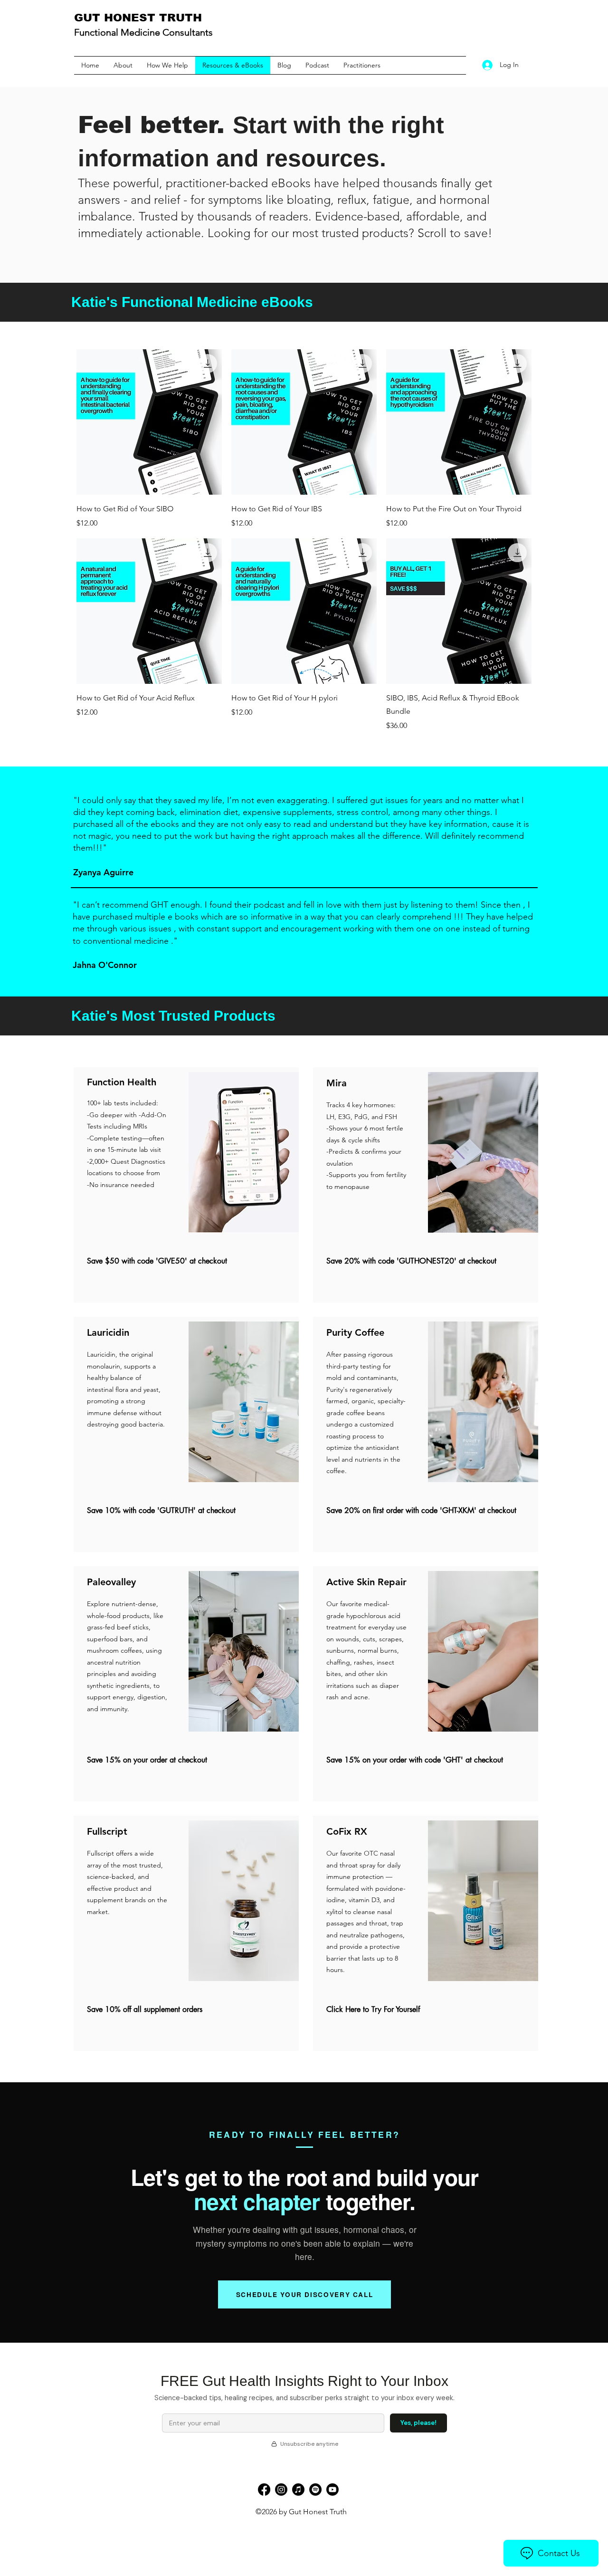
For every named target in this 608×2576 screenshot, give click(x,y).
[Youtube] (332, 2490)
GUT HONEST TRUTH (138, 18)
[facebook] (264, 2490)
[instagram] (281, 2490)
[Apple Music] (298, 2490)
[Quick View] (149, 422)
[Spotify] (315, 2490)
